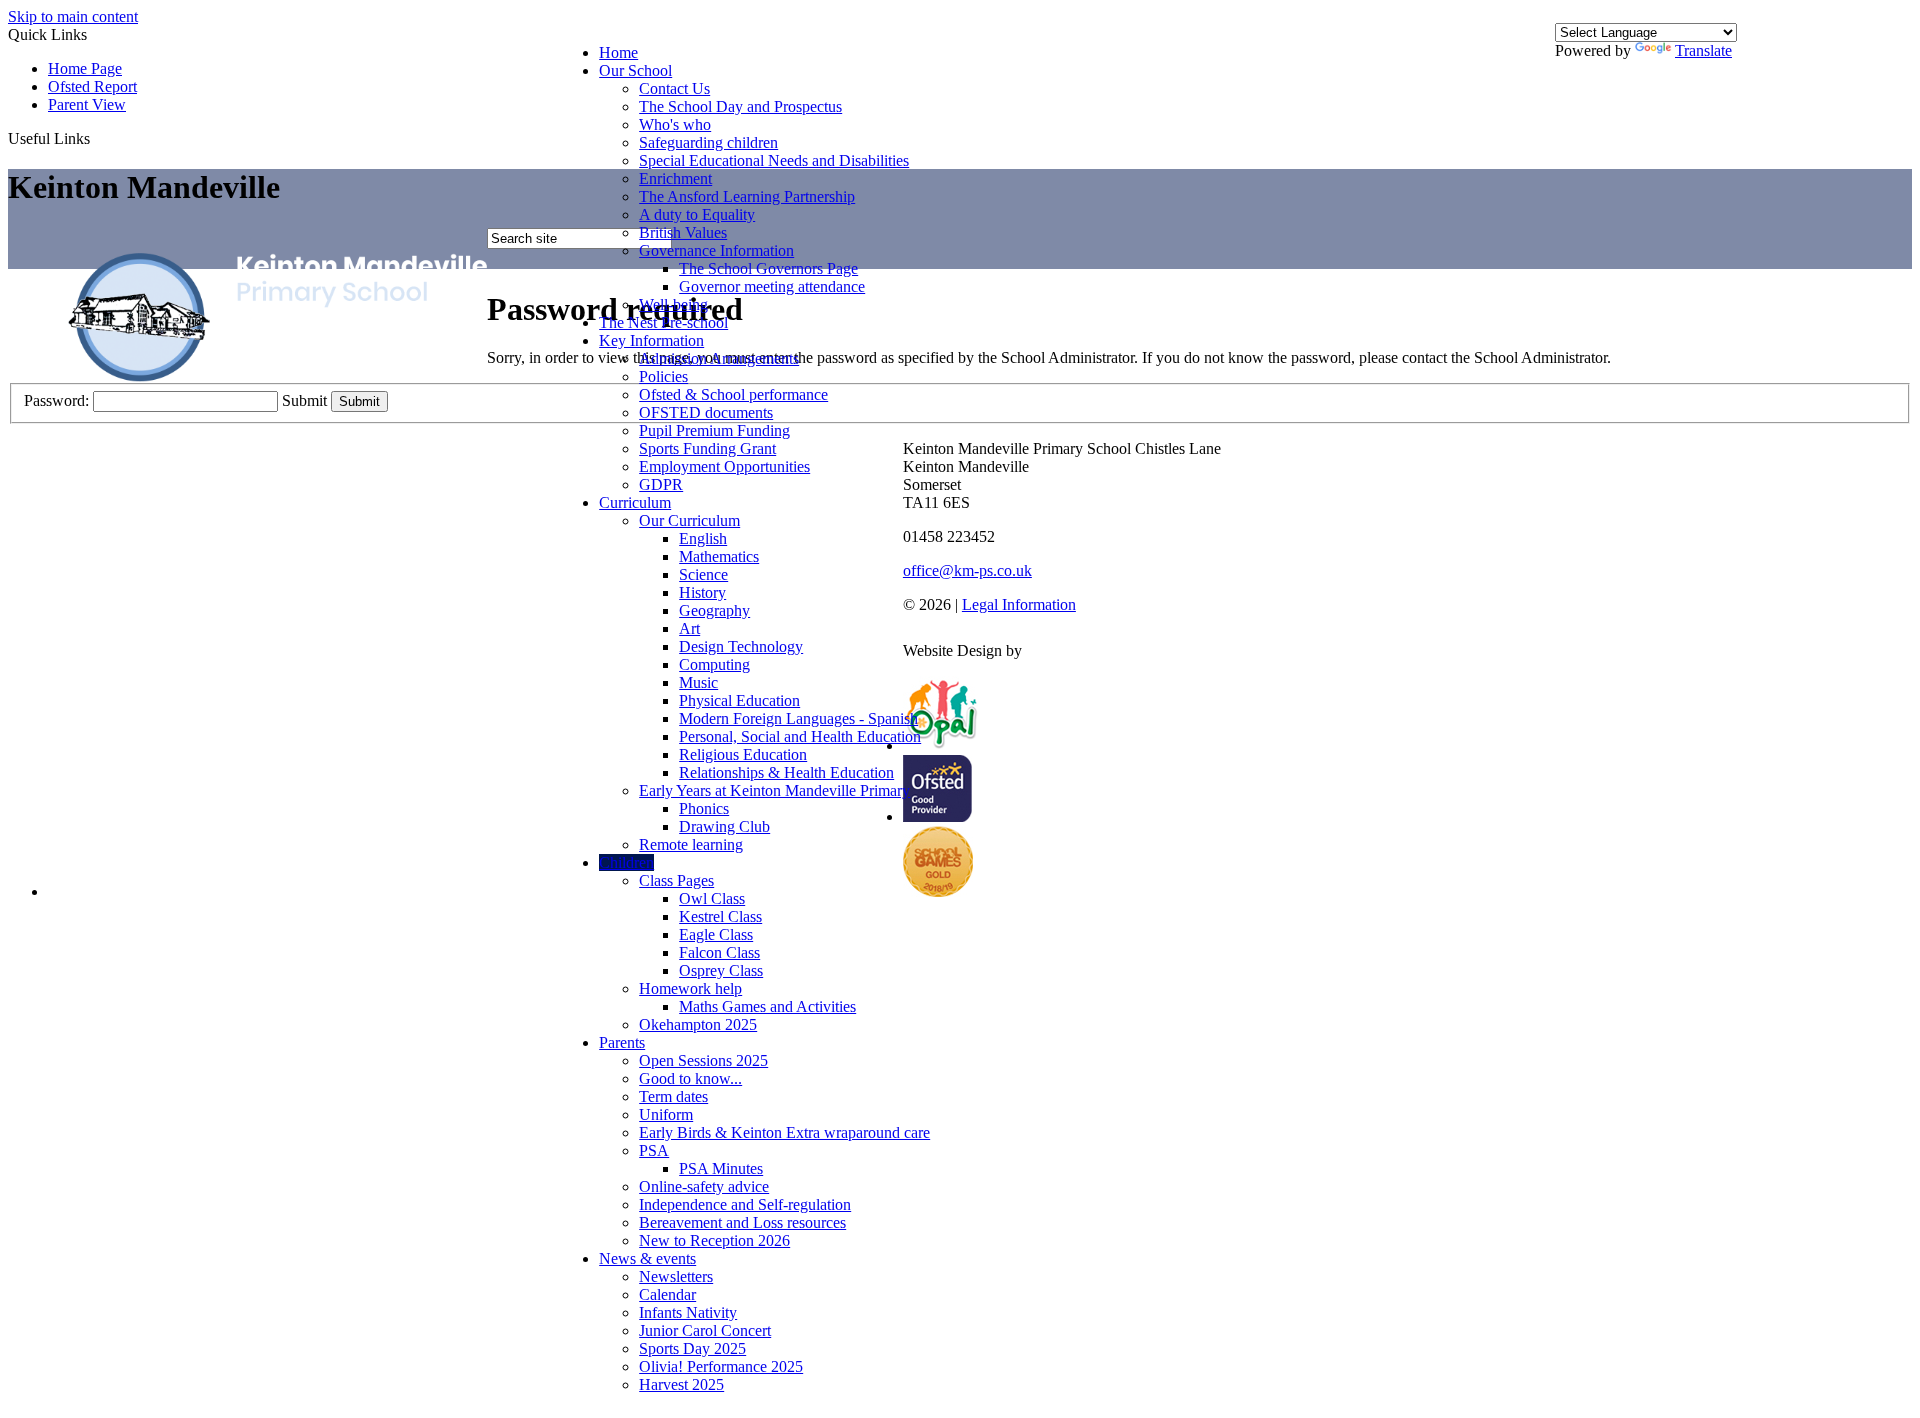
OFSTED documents (706, 412)
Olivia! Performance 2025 (721, 1366)
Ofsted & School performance (733, 394)
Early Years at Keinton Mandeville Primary (774, 790)
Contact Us (674, 88)
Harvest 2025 (681, 1384)
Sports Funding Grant (707, 448)
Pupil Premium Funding (714, 430)
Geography (714, 610)
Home (618, 52)
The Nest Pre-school (663, 322)
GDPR (661, 484)
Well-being (673, 304)
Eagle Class (716, 934)
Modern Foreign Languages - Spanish (798, 718)
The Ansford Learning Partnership (747, 196)
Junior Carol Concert (705, 1330)
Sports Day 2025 (692, 1348)
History (702, 592)
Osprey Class (721, 970)
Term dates (673, 1096)
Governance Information (716, 250)
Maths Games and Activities (767, 1006)
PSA (654, 1150)
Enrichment (675, 178)
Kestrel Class (720, 916)
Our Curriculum (689, 520)
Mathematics (719, 556)
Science (703, 574)
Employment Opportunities (724, 466)
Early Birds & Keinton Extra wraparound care (784, 1132)
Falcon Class (719, 952)
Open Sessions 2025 (703, 1060)
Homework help (690, 988)
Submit (304, 400)
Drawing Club (724, 826)
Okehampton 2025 (698, 1024)
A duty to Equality (697, 214)
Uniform (666, 1114)
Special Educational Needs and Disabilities (774, 160)
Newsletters (676, 1276)
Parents (622, 1042)
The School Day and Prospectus (740, 106)
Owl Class (712, 898)
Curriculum (635, 502)
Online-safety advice (704, 1186)
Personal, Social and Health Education (800, 736)
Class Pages (676, 880)
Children (626, 862)
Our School (635, 70)
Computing (714, 664)
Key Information (651, 340)
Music (698, 682)
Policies (663, 376)
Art (689, 628)
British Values (683, 232)
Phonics (704, 808)
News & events (647, 1258)
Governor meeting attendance (772, 286)
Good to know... (690, 1078)
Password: (56, 400)
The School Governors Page (768, 268)
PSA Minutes (721, 1168)
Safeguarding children (708, 142)
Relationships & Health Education (786, 772)
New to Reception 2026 (714, 1240)
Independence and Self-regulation (745, 1204)
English (703, 538)
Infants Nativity (688, 1312)
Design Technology (741, 646)
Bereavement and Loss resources (742, 1222)
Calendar (667, 1294)
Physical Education (739, 700)
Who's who (675, 124)
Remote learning (691, 844)
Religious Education (743, 754)
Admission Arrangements (719, 358)
